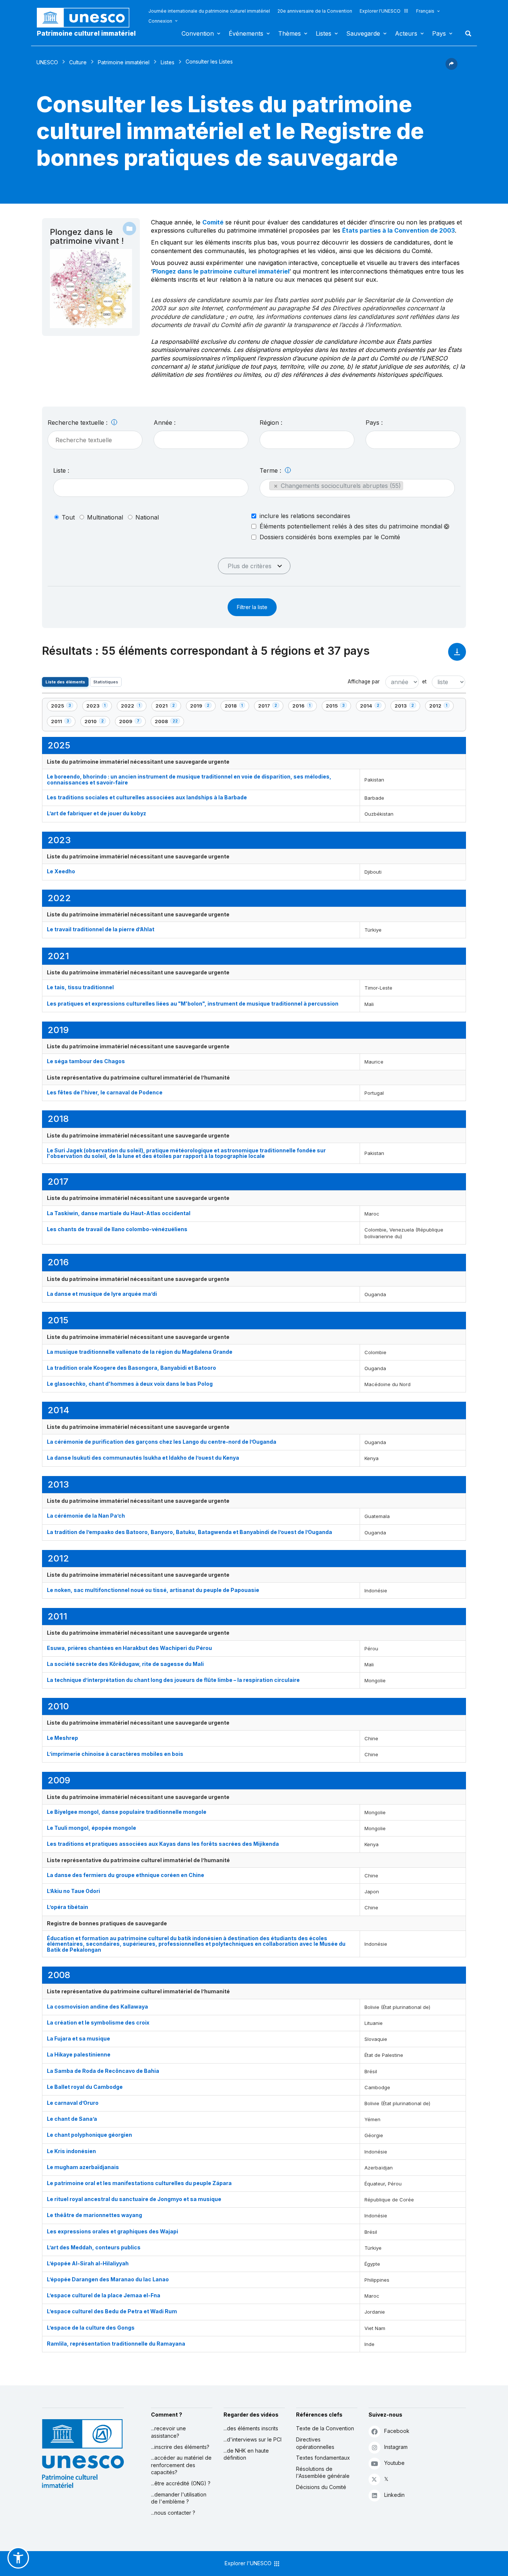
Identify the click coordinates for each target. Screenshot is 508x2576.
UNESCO (47, 62)
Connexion (160, 21)
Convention (198, 33)
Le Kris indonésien (71, 2151)
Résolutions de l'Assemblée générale (323, 2473)
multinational (105, 517)
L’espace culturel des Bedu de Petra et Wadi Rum (112, 2311)
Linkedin (394, 2495)
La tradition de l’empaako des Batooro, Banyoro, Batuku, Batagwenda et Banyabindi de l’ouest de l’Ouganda (189, 1532)
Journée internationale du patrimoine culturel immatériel (209, 11)
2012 (441, 707)
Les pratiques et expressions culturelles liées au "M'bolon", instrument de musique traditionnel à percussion (193, 1004)
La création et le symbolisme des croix (98, 2022)
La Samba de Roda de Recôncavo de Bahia (103, 2071)
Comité (213, 222)
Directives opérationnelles (315, 2443)
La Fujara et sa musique (78, 2038)
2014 (373, 707)
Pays (439, 33)
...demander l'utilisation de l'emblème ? (179, 2498)
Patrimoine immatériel (124, 62)
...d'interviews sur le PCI (253, 2439)
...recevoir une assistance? (168, 2432)
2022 (134, 707)
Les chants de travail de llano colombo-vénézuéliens (117, 1229)
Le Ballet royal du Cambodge (85, 2087)
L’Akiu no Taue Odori (73, 1891)
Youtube (394, 2463)
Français (425, 11)
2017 (271, 707)
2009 (132, 723)
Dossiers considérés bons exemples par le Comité (330, 537)
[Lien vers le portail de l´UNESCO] (87, 18)
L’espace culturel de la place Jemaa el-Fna (104, 2295)
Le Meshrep (62, 1738)
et (424, 682)
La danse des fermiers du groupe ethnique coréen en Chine (126, 1875)
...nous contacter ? (173, 2513)
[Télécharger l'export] (457, 655)
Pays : (374, 423)
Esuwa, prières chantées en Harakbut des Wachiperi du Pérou (129, 1648)
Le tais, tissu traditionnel (80, 987)
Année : (165, 423)
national (147, 517)
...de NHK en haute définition (246, 2454)
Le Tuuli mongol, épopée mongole (91, 1828)
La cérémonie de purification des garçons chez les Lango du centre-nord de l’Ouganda (162, 1442)
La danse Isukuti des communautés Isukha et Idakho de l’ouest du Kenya (143, 1458)
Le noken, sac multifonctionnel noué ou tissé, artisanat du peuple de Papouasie (153, 1590)
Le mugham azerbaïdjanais (83, 2167)
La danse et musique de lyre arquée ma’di (102, 1294)
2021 (168, 707)
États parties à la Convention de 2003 (398, 230)
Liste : (61, 470)
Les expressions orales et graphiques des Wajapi (112, 2231)
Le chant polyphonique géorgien (89, 2135)
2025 (64, 707)
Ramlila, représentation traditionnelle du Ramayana (116, 2344)
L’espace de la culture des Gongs (91, 2328)
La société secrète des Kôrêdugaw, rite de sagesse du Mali (125, 1664)
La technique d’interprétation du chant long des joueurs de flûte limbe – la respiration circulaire (173, 1680)
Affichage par (364, 682)
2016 (304, 707)
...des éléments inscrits (251, 2428)
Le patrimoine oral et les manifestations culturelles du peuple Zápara (139, 2183)
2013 (407, 707)
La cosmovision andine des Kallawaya (97, 2007)
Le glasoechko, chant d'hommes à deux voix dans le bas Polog (130, 1384)
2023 (99, 707)
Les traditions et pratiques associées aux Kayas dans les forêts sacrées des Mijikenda (163, 1844)
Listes (324, 33)
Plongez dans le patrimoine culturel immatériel (221, 271)
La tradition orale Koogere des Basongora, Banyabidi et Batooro (131, 1368)
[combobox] (201, 440)
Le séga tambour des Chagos (86, 1061)
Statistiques (106, 682)
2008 (167, 723)
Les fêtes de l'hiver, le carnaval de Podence (105, 1092)
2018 (237, 707)
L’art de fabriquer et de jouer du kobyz (97, 813)
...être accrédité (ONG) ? (181, 2483)
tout (68, 517)
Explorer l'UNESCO (380, 11)
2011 (63, 723)
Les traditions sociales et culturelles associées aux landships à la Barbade (147, 797)
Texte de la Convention (325, 2428)
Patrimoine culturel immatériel (86, 33)
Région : (271, 423)
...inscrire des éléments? (180, 2447)
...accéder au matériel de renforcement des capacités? (181, 2465)
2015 (338, 707)
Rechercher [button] (466, 33)
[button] (451, 68)
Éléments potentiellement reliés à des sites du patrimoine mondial (352, 526)
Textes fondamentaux (323, 2458)
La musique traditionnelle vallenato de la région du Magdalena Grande (140, 1352)
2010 (97, 723)
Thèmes (290, 33)
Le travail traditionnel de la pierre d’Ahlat (101, 929)
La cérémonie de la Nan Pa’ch (86, 1516)
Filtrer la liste (252, 607)
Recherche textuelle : (78, 423)
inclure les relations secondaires (305, 516)
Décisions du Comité (321, 2487)
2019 (203, 707)
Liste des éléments (65, 682)
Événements (246, 33)
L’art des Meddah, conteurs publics (94, 2247)
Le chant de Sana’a (72, 2119)
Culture (78, 62)
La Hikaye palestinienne (79, 2054)
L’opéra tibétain (67, 1907)
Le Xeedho (61, 871)
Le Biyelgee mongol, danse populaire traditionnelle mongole (127, 1812)
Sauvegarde (363, 33)
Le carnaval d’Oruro (73, 2103)
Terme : (271, 470)
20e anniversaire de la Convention (315, 11)
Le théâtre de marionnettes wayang (94, 2215)
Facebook (397, 2431)
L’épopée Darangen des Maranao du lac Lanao (108, 2279)
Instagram (396, 2447)
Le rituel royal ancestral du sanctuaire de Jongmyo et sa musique (134, 2199)
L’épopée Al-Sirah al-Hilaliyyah (88, 2263)
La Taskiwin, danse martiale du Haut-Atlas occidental (119, 1213)
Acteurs (406, 33)
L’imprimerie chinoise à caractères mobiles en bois (115, 1754)
